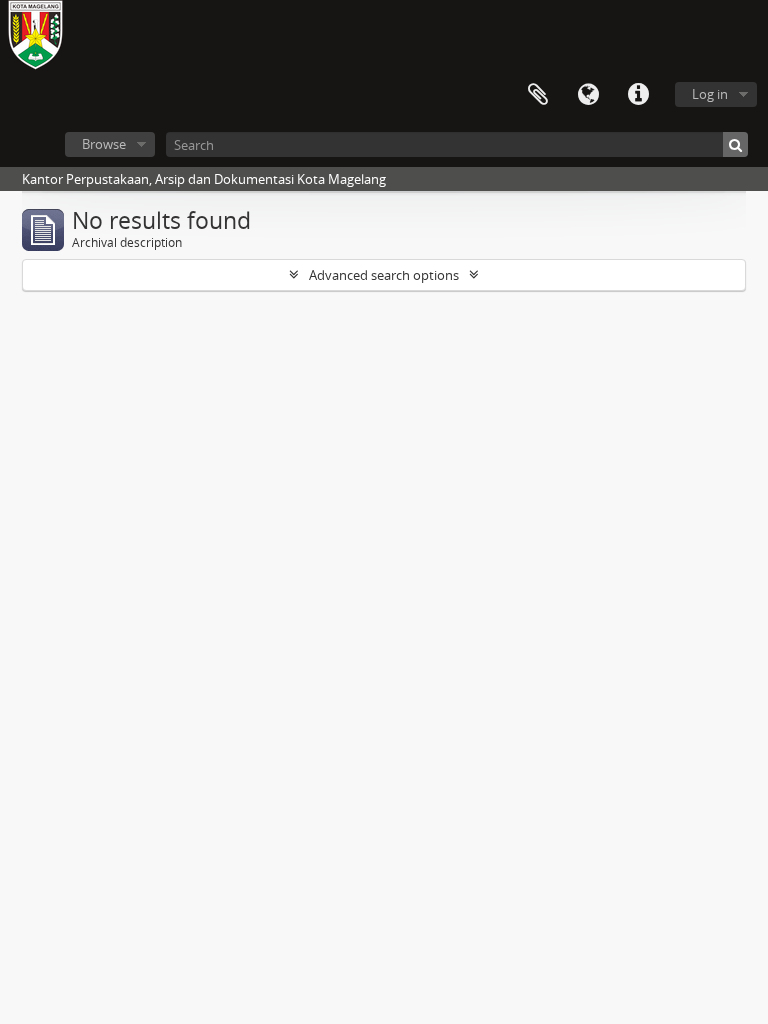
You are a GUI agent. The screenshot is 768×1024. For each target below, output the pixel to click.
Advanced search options (384, 275)
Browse (104, 144)
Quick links (638, 95)
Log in (710, 94)
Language (588, 95)
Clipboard (538, 95)
